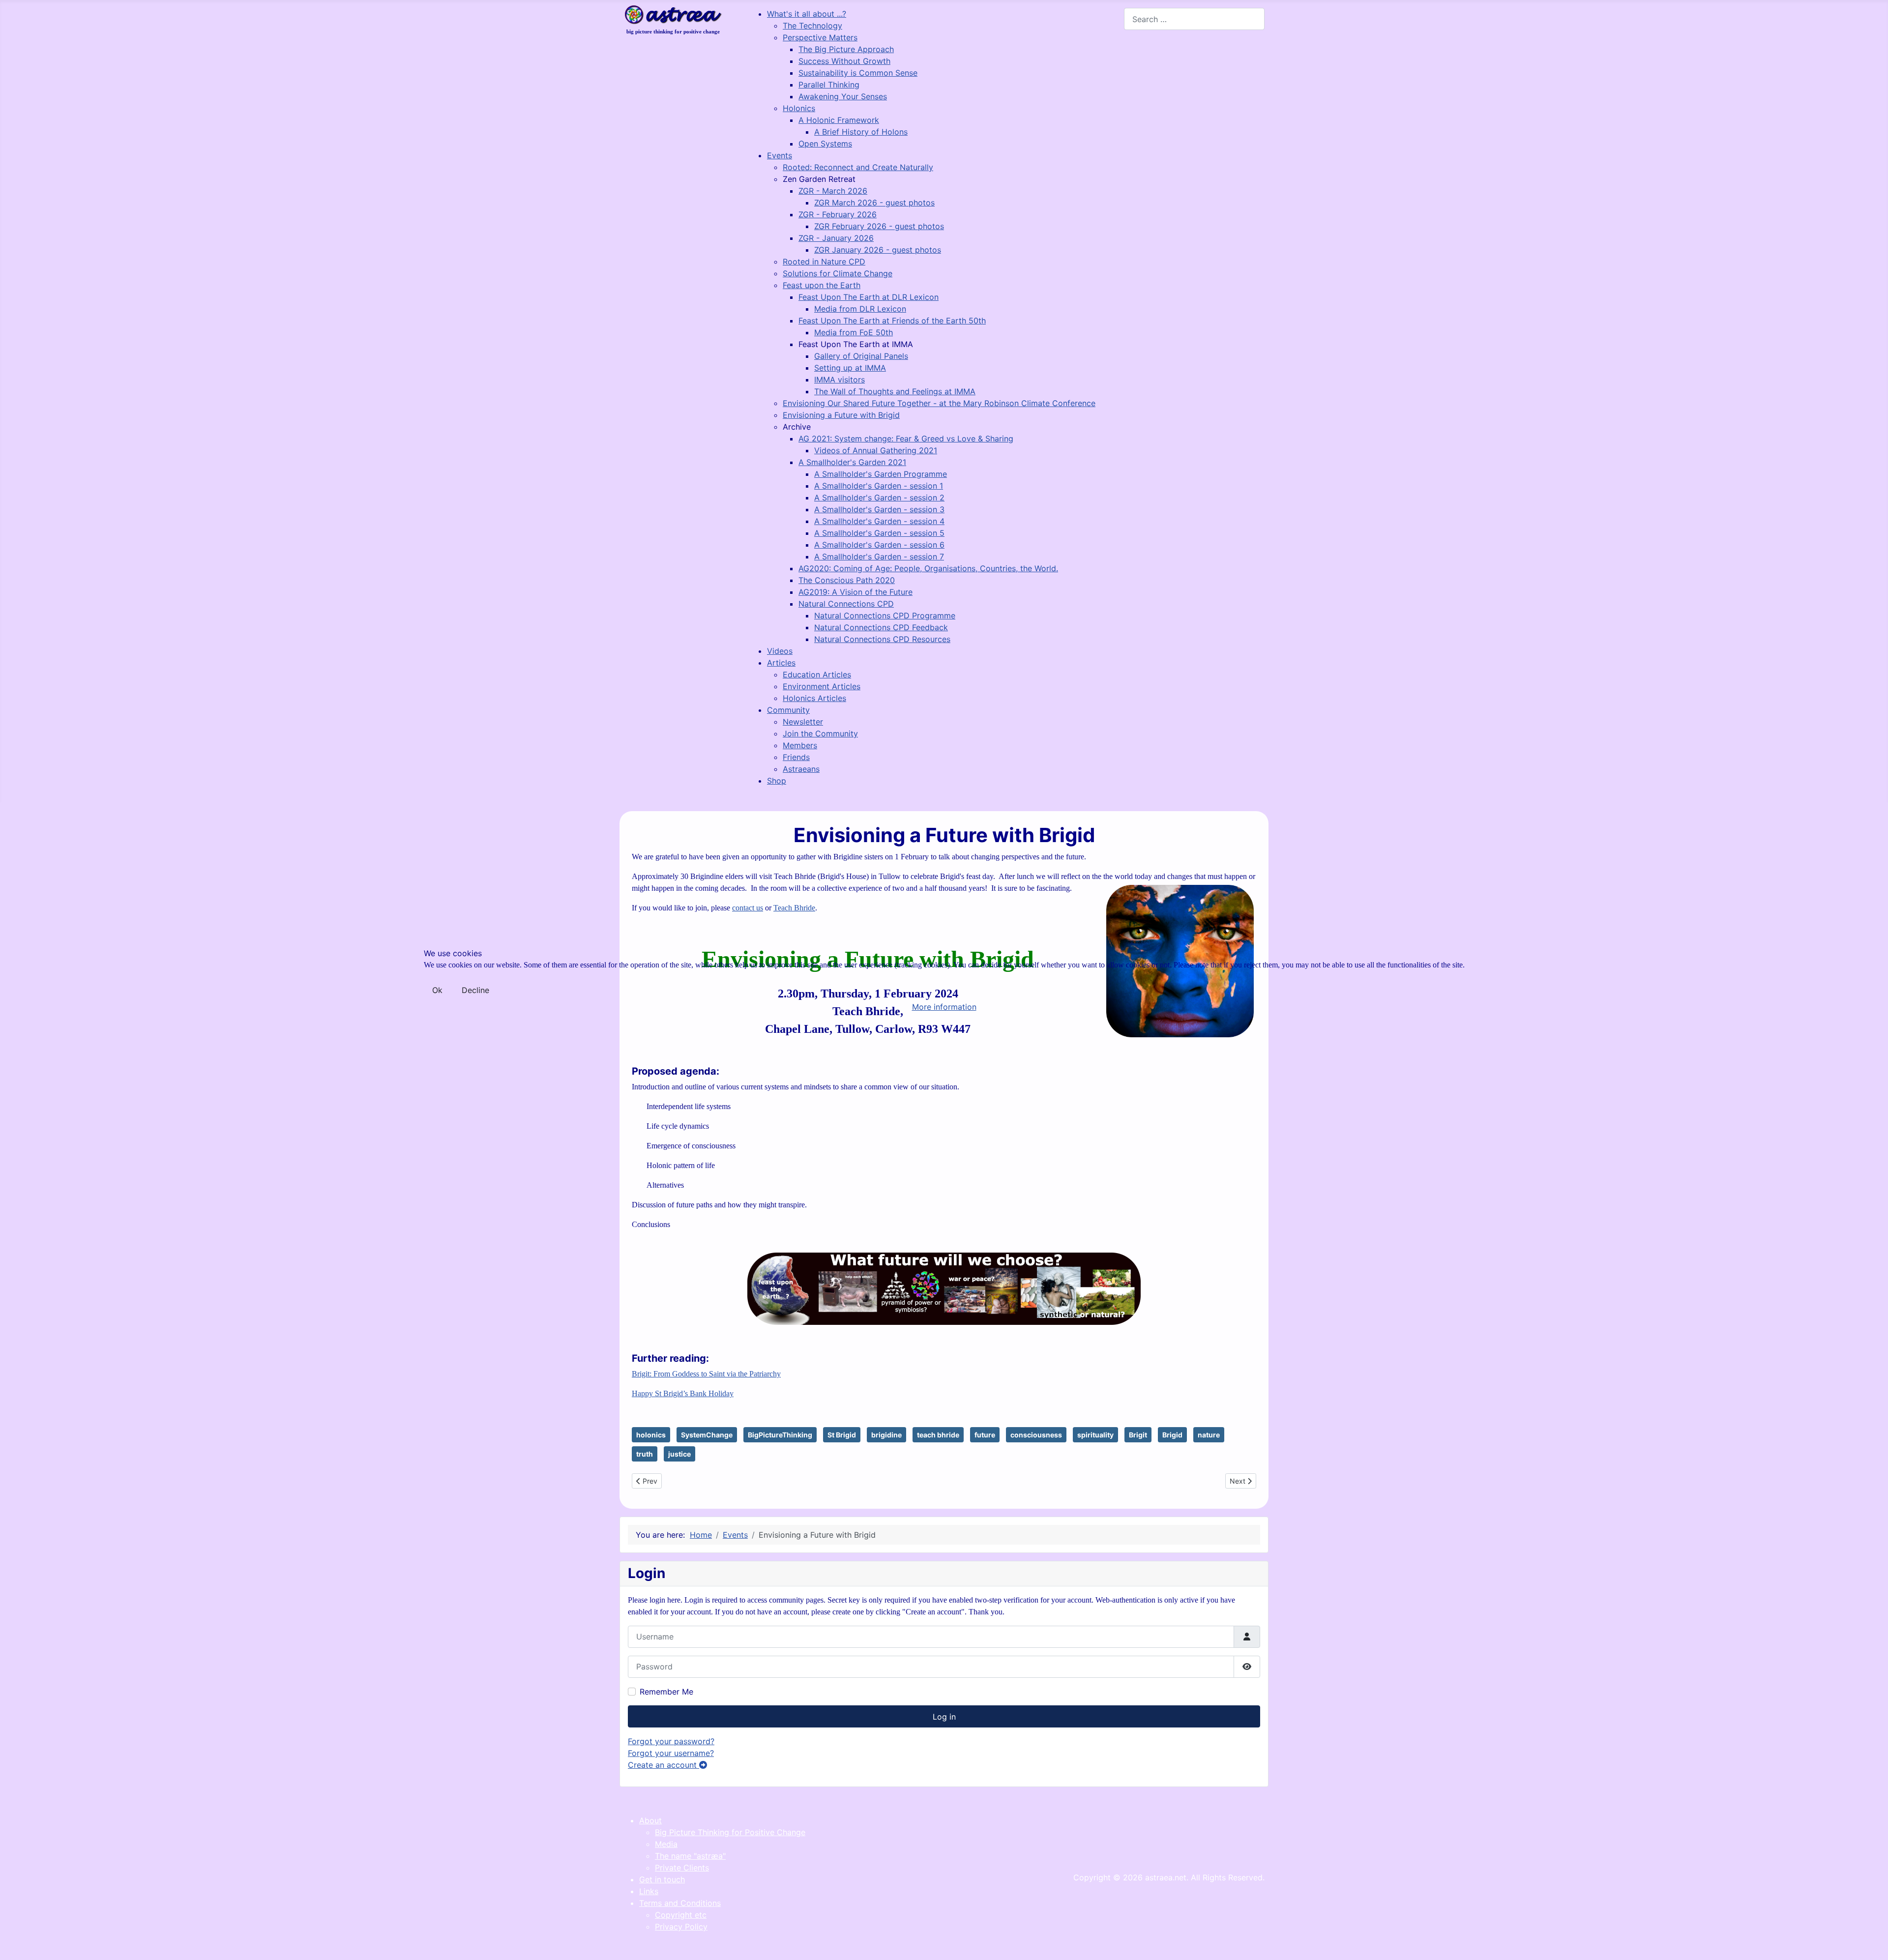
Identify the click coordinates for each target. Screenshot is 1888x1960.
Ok (437, 990)
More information (944, 1007)
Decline (475, 990)
